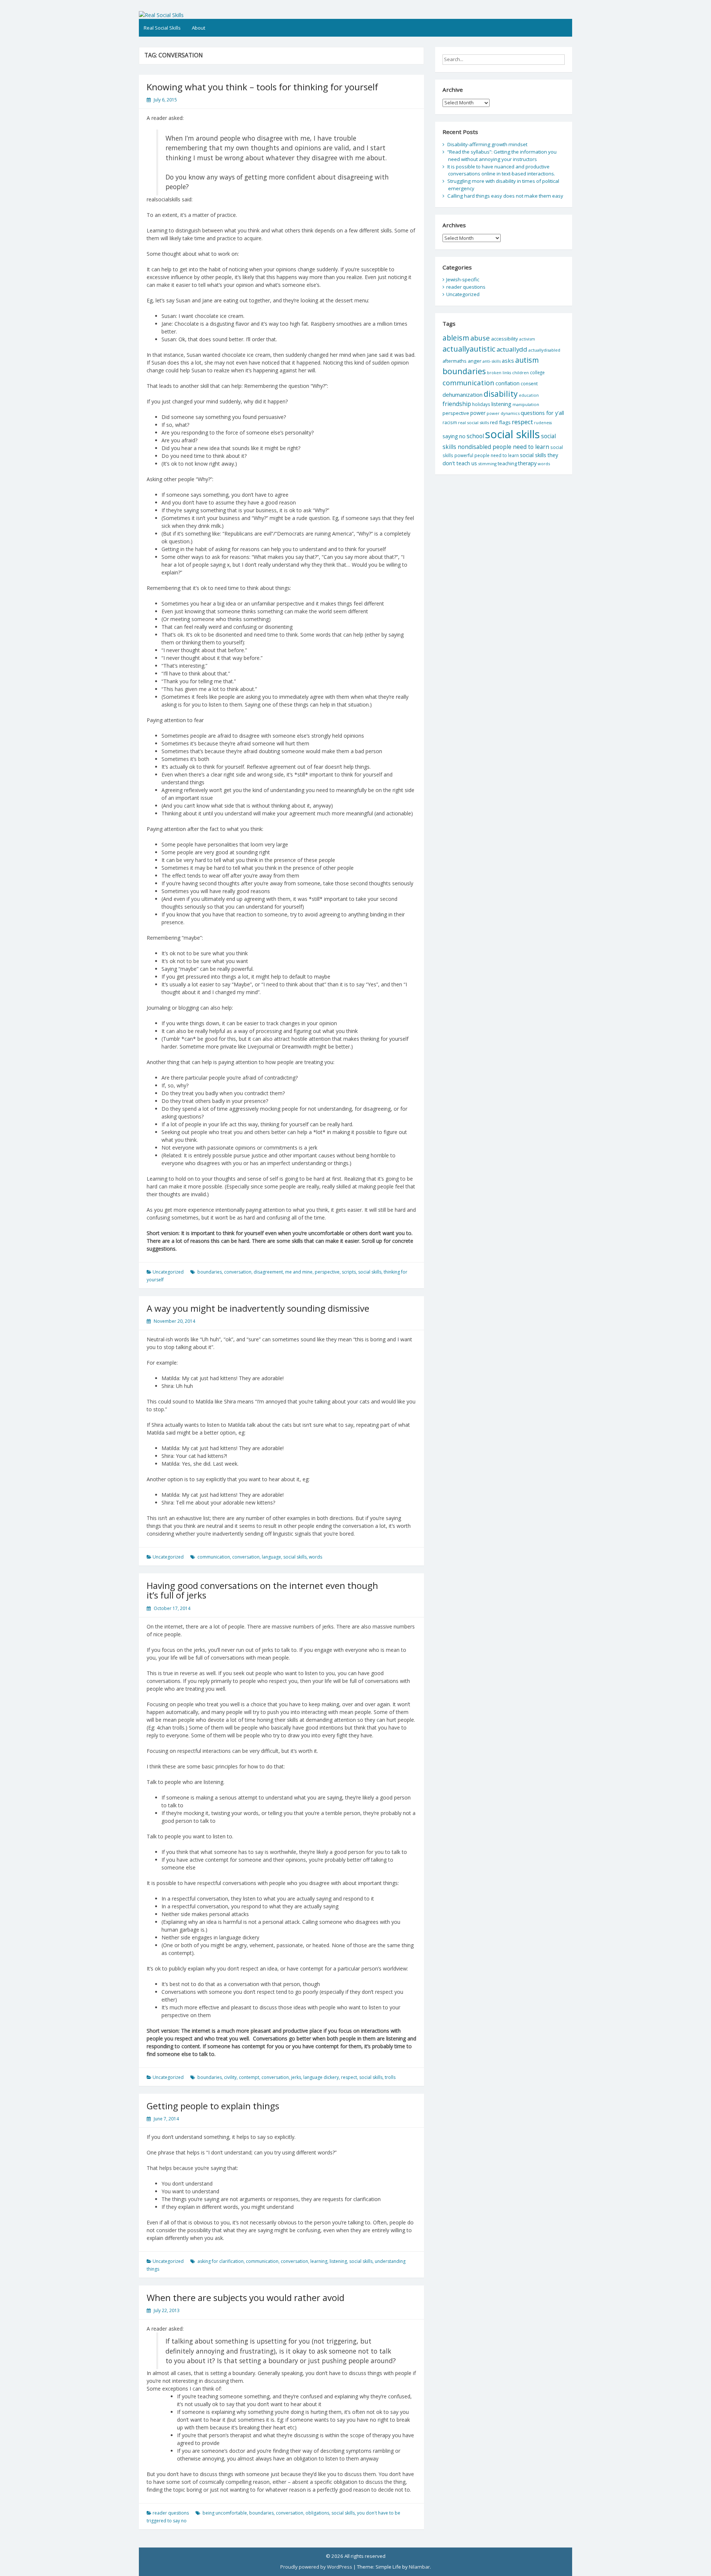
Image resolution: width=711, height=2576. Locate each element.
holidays (481, 404)
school (475, 436)
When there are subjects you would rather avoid (246, 2297)
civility (230, 2077)
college (537, 372)
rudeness (543, 423)
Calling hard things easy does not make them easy (505, 196)
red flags (500, 422)
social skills (370, 1272)
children (520, 373)
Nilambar (419, 2567)
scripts (349, 1272)
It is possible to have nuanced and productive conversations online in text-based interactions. (501, 170)
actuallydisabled (544, 350)
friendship (457, 404)
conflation (508, 383)
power (478, 413)
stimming (487, 464)
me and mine (299, 1272)
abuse (480, 338)
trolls (390, 2077)
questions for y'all (542, 413)
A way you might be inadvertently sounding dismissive (258, 1308)
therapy (527, 463)
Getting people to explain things (213, 2106)
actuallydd (512, 349)
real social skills (473, 422)
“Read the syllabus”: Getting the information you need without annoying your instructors (502, 155)
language (271, 1557)
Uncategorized (168, 1272)
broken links (499, 373)
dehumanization (463, 395)
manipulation (526, 404)
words (316, 1557)
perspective (327, 1272)
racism (450, 422)
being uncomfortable (225, 2513)
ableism (456, 338)
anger (475, 361)
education (529, 395)
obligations (317, 2513)
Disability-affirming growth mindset (487, 144)
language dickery (321, 2077)
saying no (454, 436)
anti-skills (492, 361)
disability (501, 394)
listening (338, 2261)
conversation (238, 1272)
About (198, 28)
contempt (249, 2077)
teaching (507, 463)
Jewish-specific (463, 279)
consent (529, 384)
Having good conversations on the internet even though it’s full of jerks (262, 1590)
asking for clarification (221, 2261)
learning (319, 2261)
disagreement (268, 1272)
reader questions (171, 2513)
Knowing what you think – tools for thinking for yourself (262, 87)
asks (508, 360)
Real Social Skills (162, 28)
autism (527, 360)
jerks (296, 2077)
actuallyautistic (469, 349)
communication (214, 1557)
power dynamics (503, 413)
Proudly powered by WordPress (316, 2567)
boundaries (210, 1272)
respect (349, 2077)
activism (527, 339)
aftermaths (455, 361)
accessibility (505, 339)
